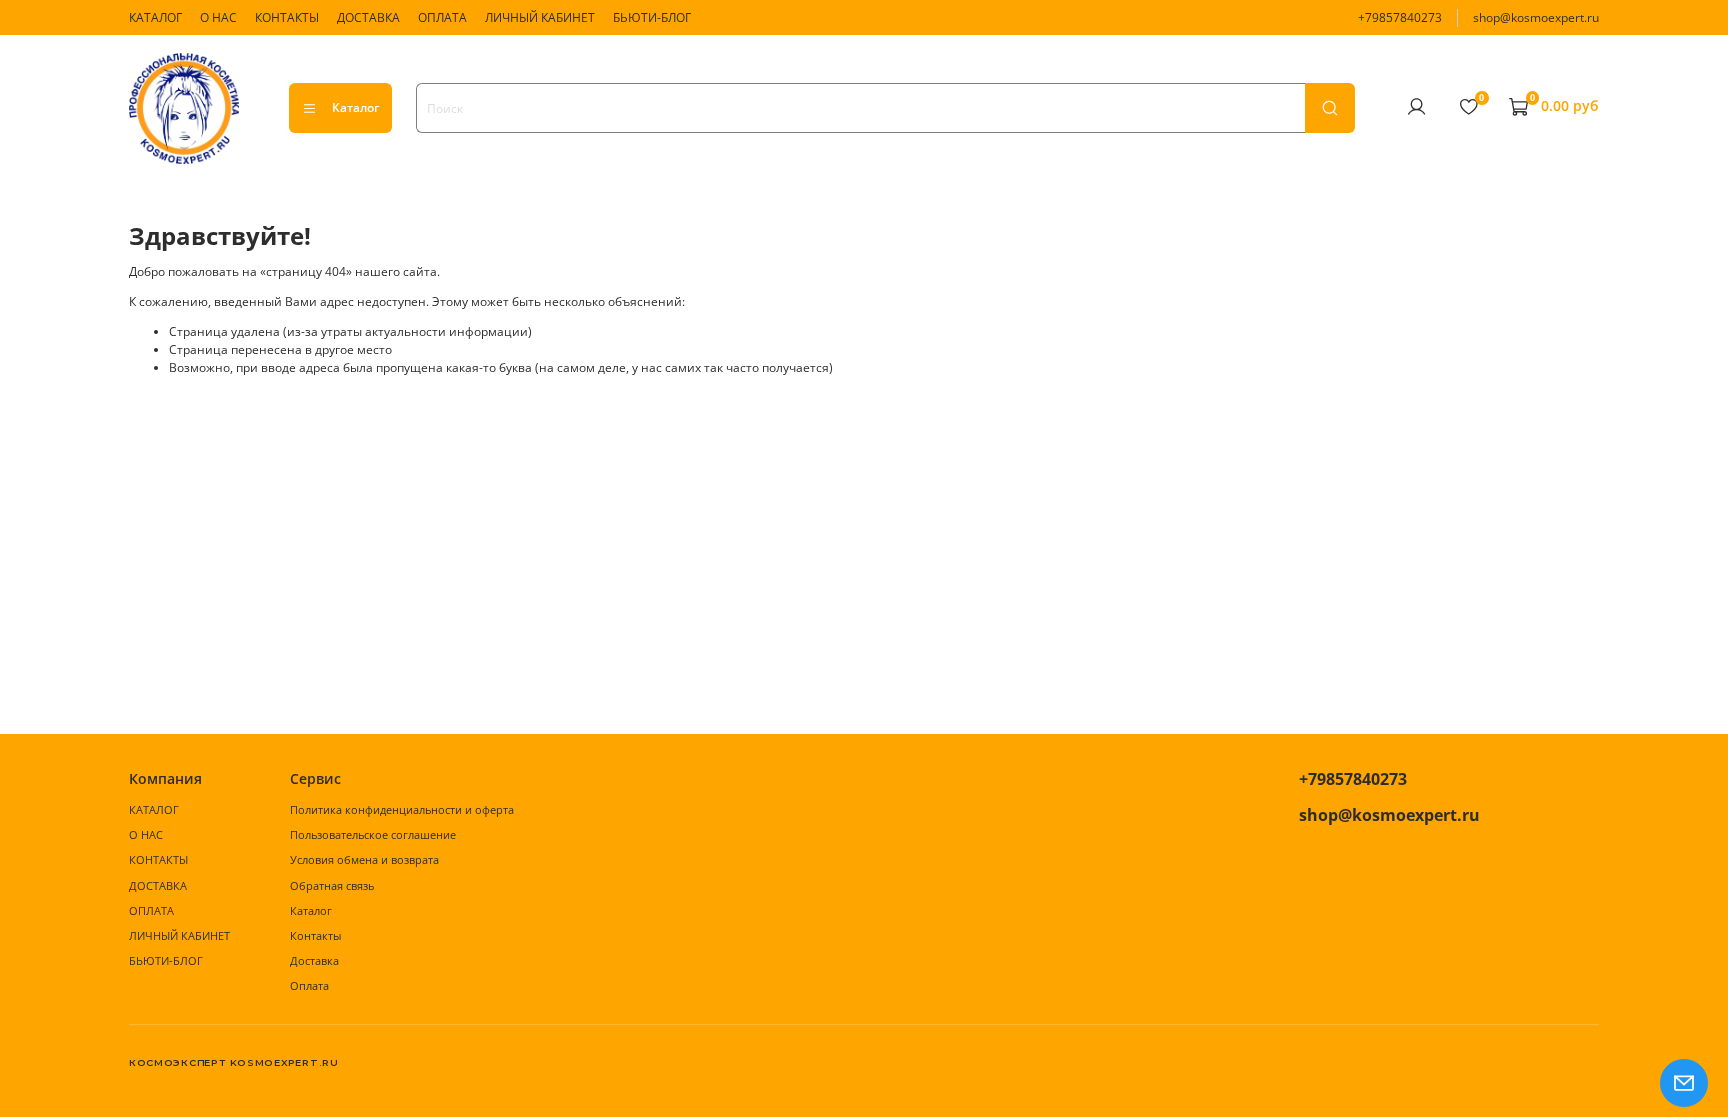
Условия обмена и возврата (364, 859)
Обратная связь (332, 885)
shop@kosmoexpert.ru (1536, 17)
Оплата (309, 985)
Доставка (314, 960)
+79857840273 (1400, 17)
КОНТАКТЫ (287, 17)
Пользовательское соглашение (373, 834)
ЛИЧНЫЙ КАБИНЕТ (540, 17)
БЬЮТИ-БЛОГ (652, 17)
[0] (1468, 107)
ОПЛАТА (442, 17)
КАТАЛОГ (155, 17)
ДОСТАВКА (368, 17)
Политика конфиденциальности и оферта (402, 809)
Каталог (355, 107)
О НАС (218, 17)
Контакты (315, 935)
